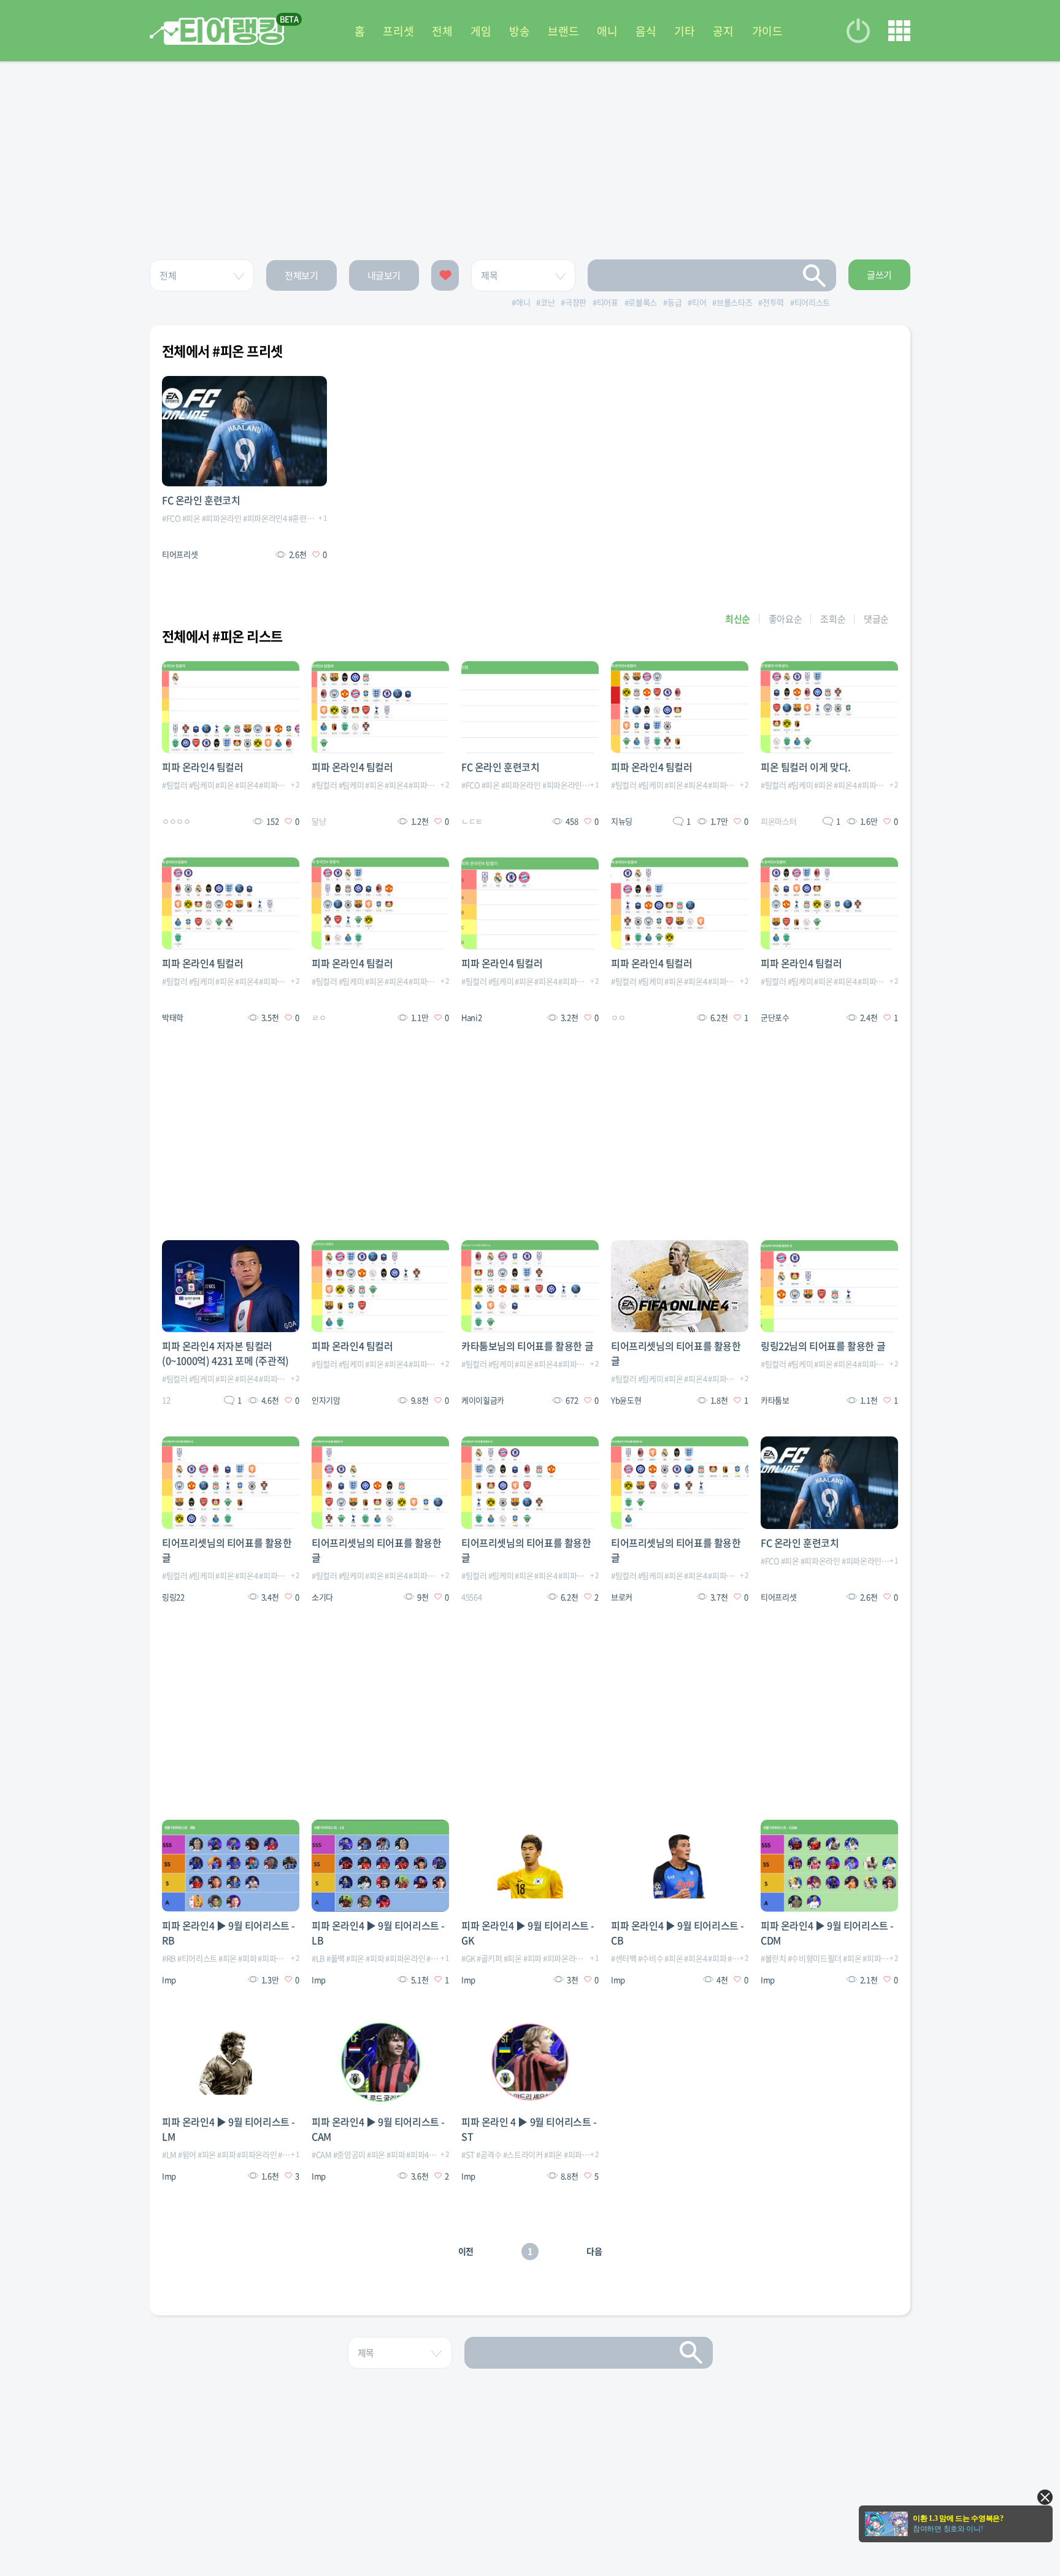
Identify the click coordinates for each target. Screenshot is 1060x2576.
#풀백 (336, 1958)
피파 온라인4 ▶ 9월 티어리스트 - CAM (378, 2129)
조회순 (833, 619)
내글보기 (384, 275)
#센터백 (624, 1958)
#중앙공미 (349, 2154)
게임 (481, 31)
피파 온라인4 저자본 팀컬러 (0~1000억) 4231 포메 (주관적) (225, 1353)
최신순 (738, 619)
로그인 (858, 31)
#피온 (191, 518)
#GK (468, 1958)
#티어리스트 (197, 1958)
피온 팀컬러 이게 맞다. (806, 767)
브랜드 (563, 31)
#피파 (247, 1958)
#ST (468, 2154)
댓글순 (876, 619)
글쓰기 (879, 275)
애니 (607, 31)
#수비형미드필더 (815, 1958)
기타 (684, 31)
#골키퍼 (490, 1958)
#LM (169, 2154)
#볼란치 (774, 1958)
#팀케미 (202, 785)
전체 (442, 31)
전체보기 (301, 275)
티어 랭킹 (217, 31)
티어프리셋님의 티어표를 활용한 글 (676, 1353)
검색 (815, 275)
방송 (519, 31)
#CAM (322, 2154)
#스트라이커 (523, 2154)
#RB (169, 1958)
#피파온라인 (222, 518)
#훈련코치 (305, 518)
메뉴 (899, 31)
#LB (318, 1958)
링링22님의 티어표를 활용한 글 (823, 1346)
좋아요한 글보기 (445, 275)
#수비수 (651, 1958)
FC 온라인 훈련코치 (201, 500)
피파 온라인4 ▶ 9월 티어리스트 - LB (378, 1933)
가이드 (767, 31)
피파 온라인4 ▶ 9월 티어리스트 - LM (229, 2129)
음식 (646, 31)
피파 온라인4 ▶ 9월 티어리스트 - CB (678, 1933)
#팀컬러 (175, 785)
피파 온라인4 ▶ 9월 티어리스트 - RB (229, 1933)
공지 (723, 31)
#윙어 (187, 2154)
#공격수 (489, 2154)
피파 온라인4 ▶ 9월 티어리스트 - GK (528, 1933)
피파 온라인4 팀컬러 (203, 767)
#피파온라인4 (265, 518)
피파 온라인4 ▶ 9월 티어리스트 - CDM (827, 1933)
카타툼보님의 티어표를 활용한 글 (527, 1346)
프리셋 (398, 31)
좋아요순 (785, 619)
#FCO (171, 518)
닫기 (1045, 2497)
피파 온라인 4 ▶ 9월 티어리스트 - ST (529, 2129)
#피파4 (417, 2154)
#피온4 (246, 785)
